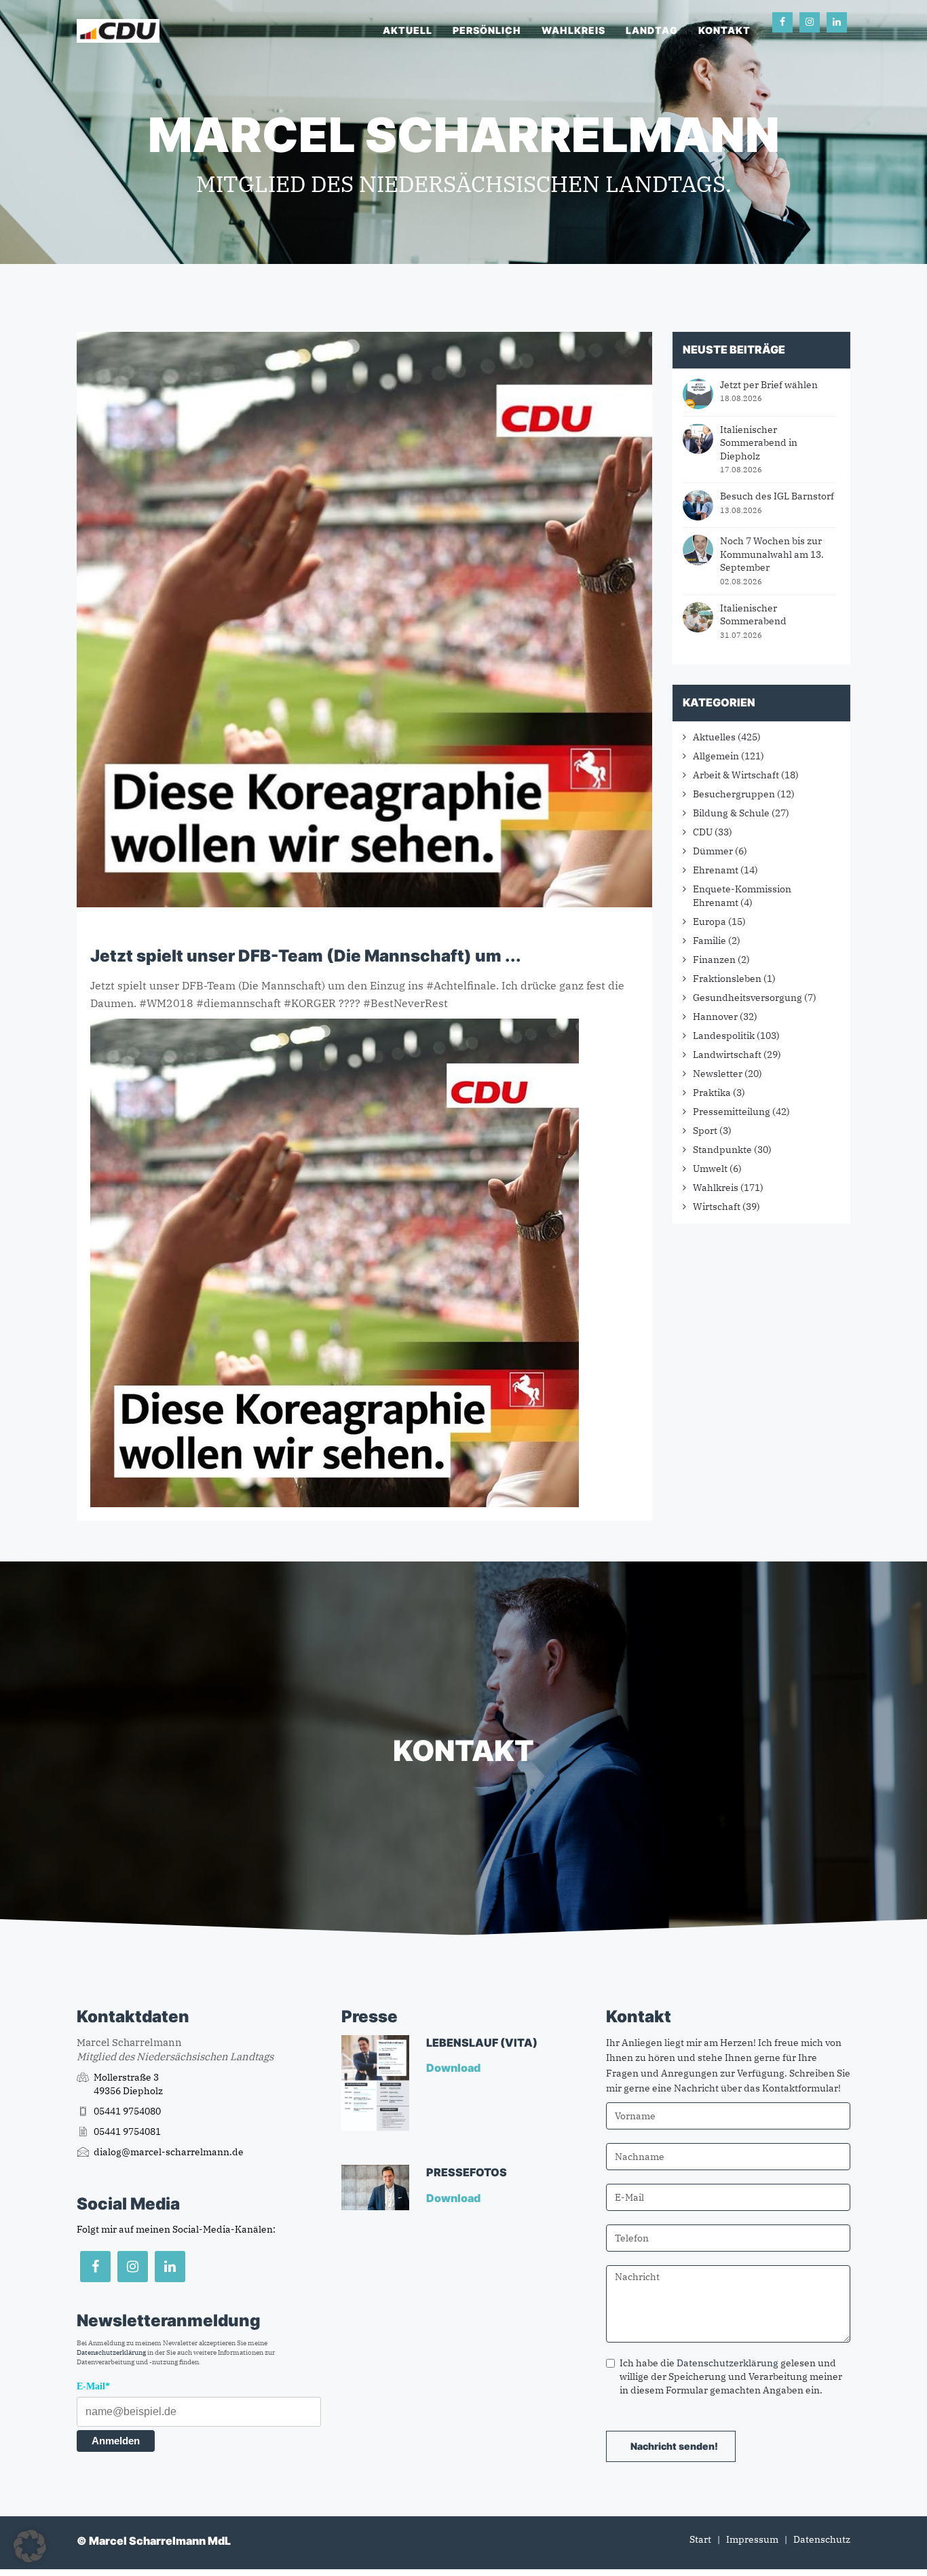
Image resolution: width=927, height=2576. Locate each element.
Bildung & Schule (731, 813)
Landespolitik (724, 1036)
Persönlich (487, 30)
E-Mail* (93, 2386)
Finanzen (714, 960)
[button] (30, 2546)
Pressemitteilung (732, 1112)
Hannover (715, 1017)
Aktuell (408, 30)
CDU (703, 832)
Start (700, 2539)
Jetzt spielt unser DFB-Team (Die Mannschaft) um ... (306, 956)
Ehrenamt (716, 870)
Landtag (652, 30)
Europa (710, 922)
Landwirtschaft (727, 1055)
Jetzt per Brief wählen (769, 385)
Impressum (752, 2539)
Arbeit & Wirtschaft (736, 775)
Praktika (712, 1093)
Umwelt (710, 1169)
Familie (710, 941)
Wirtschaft (717, 1207)
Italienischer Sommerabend (753, 615)
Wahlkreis (573, 30)
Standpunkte (722, 1150)
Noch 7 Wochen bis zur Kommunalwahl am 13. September (772, 554)
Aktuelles (714, 737)
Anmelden (116, 2441)
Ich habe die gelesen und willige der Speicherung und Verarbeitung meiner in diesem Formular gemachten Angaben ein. (731, 2376)
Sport (705, 1131)
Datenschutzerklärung (111, 2352)
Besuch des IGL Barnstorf (777, 496)
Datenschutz (822, 2539)
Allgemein (716, 756)
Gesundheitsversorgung (748, 998)
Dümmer (713, 851)
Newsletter (718, 1074)
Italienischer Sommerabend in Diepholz (759, 443)
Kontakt (724, 30)
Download (454, 2068)
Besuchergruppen (734, 794)
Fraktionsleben (727, 979)
